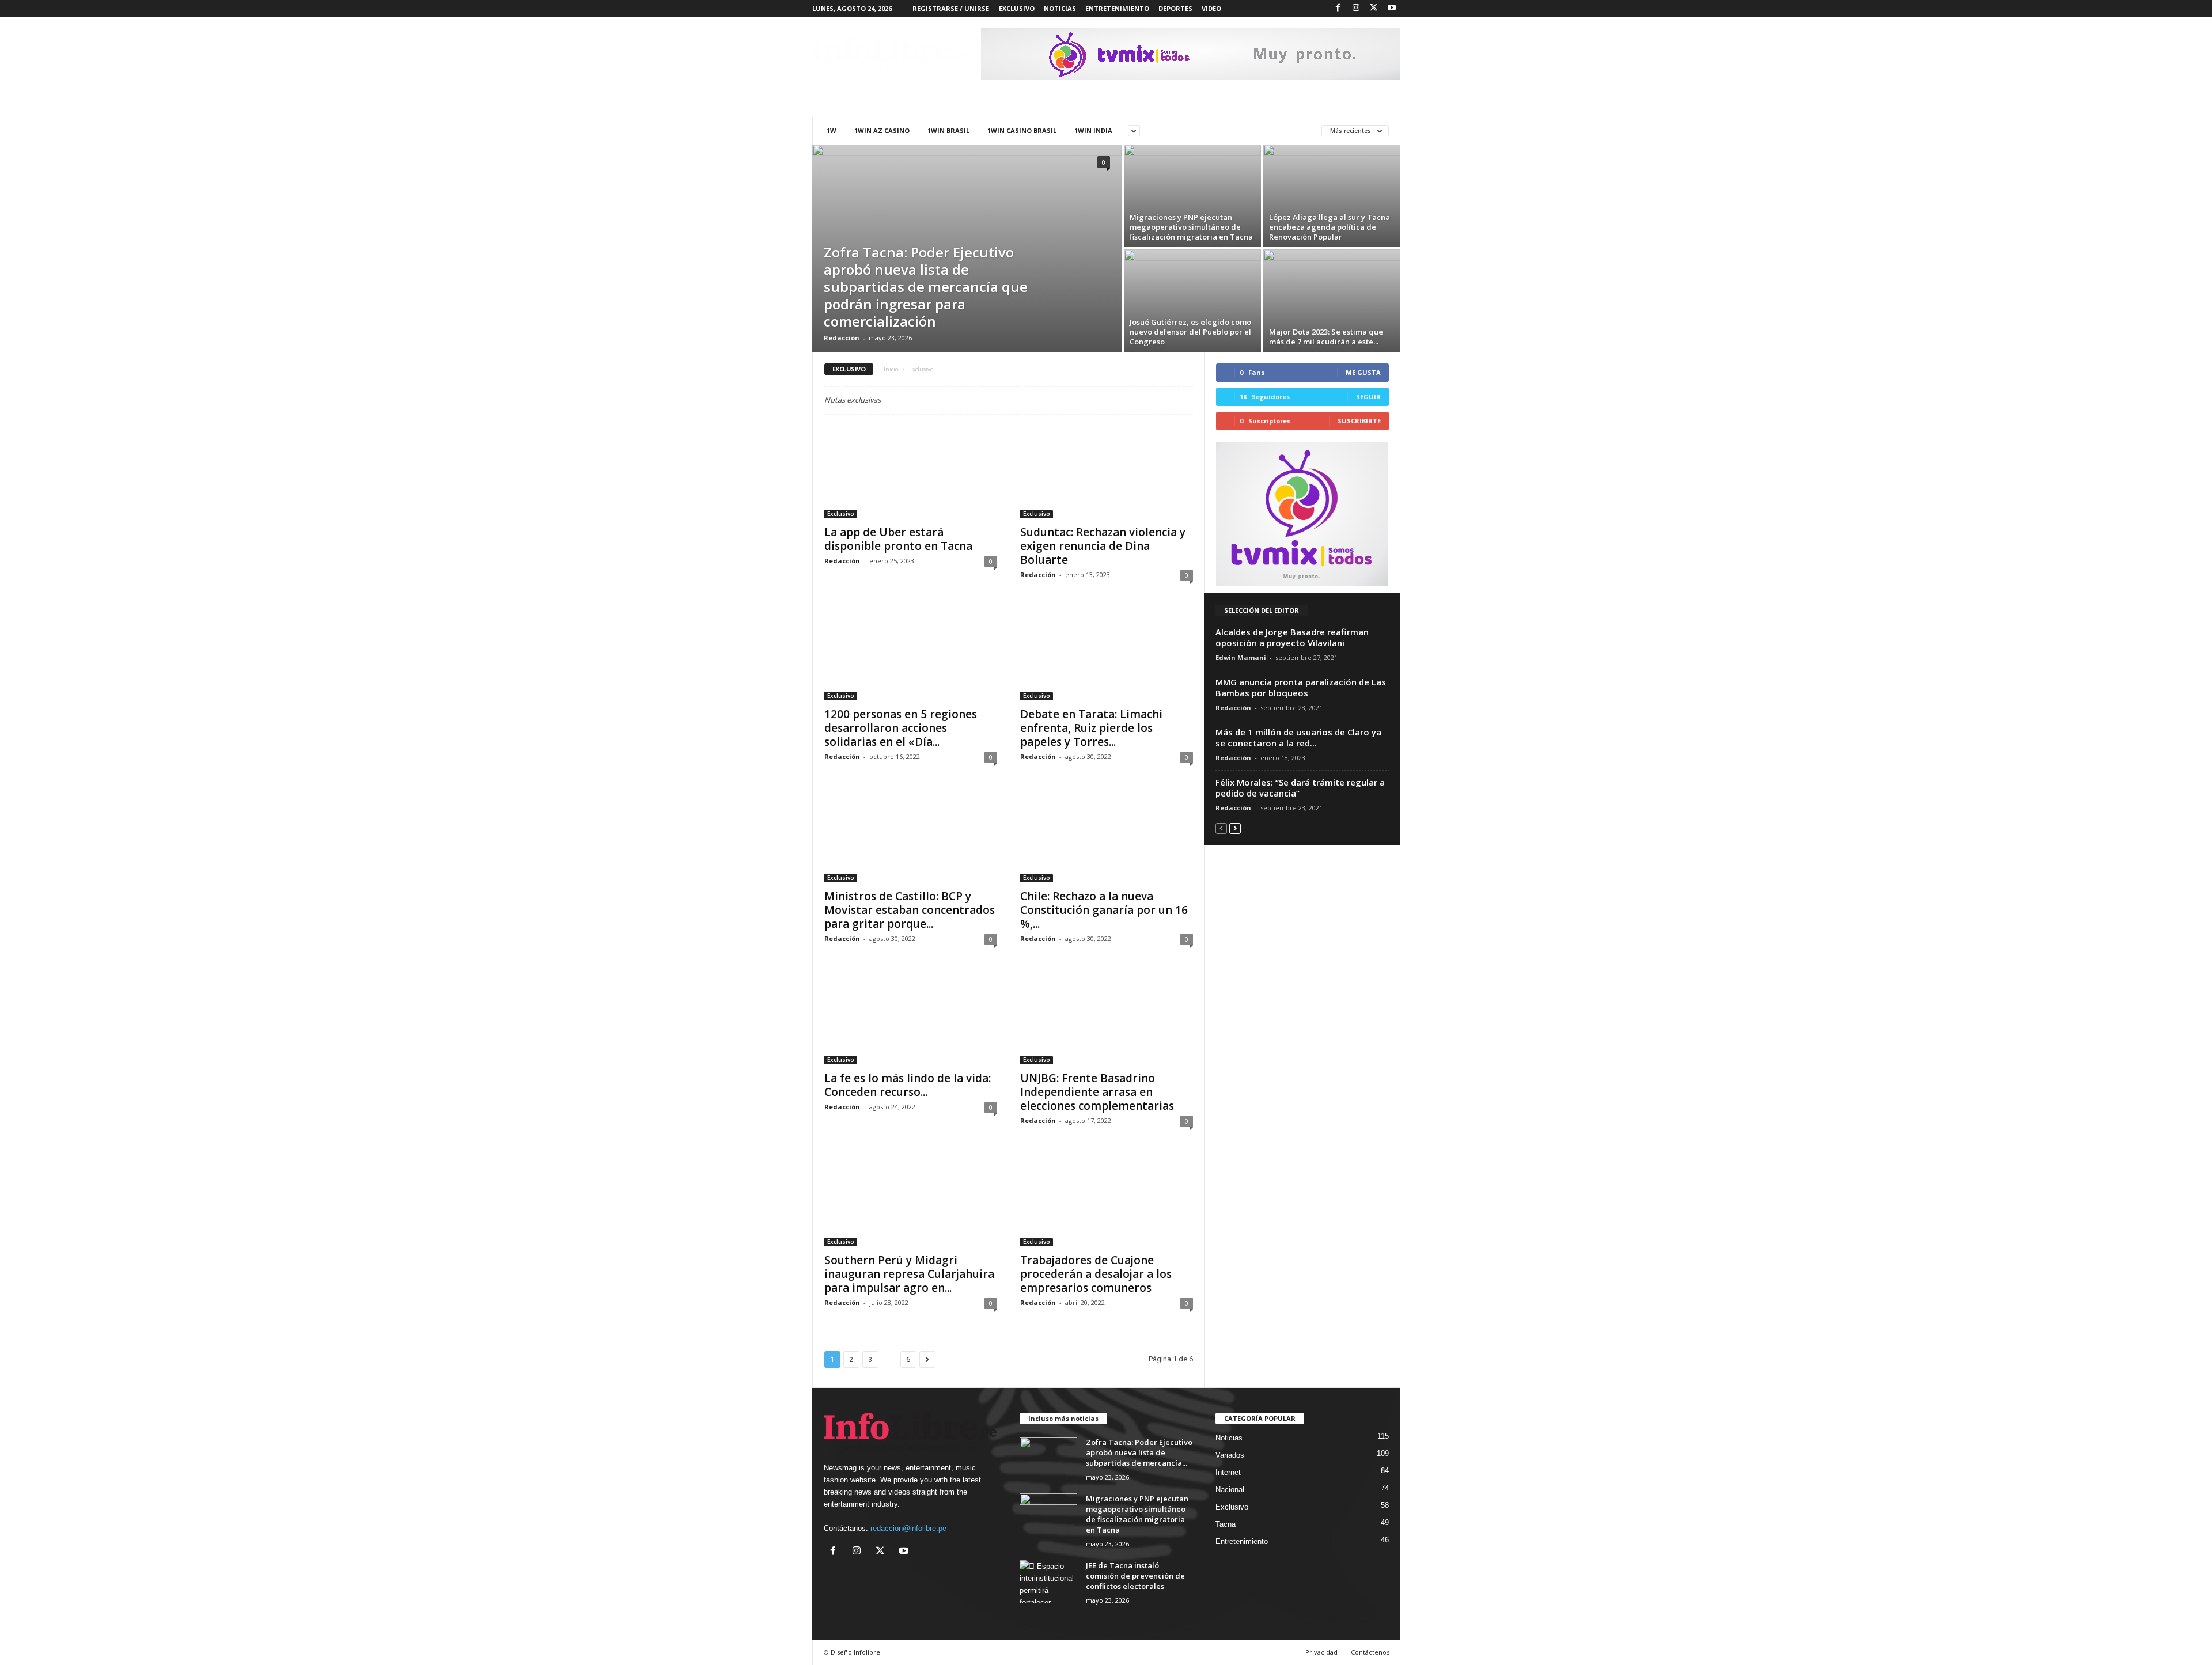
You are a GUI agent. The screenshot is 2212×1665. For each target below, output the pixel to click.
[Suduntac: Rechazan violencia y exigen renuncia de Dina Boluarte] (1107, 472)
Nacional (1230, 1490)
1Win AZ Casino (882, 130)
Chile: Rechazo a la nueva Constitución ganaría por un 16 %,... (1104, 910)
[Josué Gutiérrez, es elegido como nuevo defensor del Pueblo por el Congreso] (1192, 301)
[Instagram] (1356, 8)
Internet (1228, 1472)
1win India (1093, 130)
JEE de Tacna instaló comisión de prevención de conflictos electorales (1135, 1576)
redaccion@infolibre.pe (908, 1528)
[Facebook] (1338, 8)
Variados (1230, 1455)
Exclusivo (841, 514)
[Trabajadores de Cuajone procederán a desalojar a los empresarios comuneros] (1107, 1200)
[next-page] (1235, 828)
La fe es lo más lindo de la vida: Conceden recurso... (908, 1085)
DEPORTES (1175, 8)
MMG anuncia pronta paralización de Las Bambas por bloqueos (1301, 687)
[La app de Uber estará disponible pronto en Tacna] (911, 472)
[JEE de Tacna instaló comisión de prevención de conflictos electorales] (1048, 1582)
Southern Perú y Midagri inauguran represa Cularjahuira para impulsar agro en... (909, 1274)
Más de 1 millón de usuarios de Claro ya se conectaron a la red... (1298, 737)
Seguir (1368, 397)
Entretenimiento (1242, 1541)
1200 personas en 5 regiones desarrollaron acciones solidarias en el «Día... (901, 728)
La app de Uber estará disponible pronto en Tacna (898, 539)
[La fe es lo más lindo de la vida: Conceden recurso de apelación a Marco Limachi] (911, 1018)
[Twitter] (1374, 8)
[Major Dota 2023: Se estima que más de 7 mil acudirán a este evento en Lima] (1332, 301)
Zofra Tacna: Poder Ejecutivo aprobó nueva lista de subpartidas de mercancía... (1139, 1452)
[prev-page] (1221, 828)
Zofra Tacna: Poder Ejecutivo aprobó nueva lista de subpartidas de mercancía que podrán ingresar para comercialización (926, 287)
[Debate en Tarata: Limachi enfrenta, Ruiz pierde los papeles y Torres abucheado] (1107, 654)
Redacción (842, 338)
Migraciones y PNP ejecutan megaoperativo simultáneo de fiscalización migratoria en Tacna (1191, 227)
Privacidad (1321, 1652)
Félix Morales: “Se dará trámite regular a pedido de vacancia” (1300, 788)
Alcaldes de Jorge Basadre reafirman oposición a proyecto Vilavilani (1292, 637)
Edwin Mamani (1241, 657)
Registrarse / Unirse (951, 8)
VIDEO (1211, 8)
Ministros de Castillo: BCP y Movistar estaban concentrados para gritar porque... (910, 910)
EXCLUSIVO (1017, 8)
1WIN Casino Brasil (1022, 130)
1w (832, 130)
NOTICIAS (1060, 8)
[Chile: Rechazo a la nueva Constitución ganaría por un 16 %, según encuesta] (1107, 836)
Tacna (1226, 1524)
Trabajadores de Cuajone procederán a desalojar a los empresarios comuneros (1096, 1274)
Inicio (891, 369)
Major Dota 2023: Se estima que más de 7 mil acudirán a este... (1326, 337)
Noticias (1229, 1438)
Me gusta (1363, 372)
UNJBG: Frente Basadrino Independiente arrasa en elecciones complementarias (1097, 1092)
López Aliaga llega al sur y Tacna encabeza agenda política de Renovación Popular (1330, 227)
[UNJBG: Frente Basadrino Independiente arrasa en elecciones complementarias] (1107, 1018)
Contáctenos (1370, 1652)
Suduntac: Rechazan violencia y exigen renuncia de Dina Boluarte (1103, 546)
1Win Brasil (948, 130)
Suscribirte (1359, 421)
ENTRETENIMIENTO (1117, 8)
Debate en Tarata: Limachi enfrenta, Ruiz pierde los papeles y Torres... (1091, 728)
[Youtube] (1392, 8)
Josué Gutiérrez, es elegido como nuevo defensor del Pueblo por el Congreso (1190, 332)
